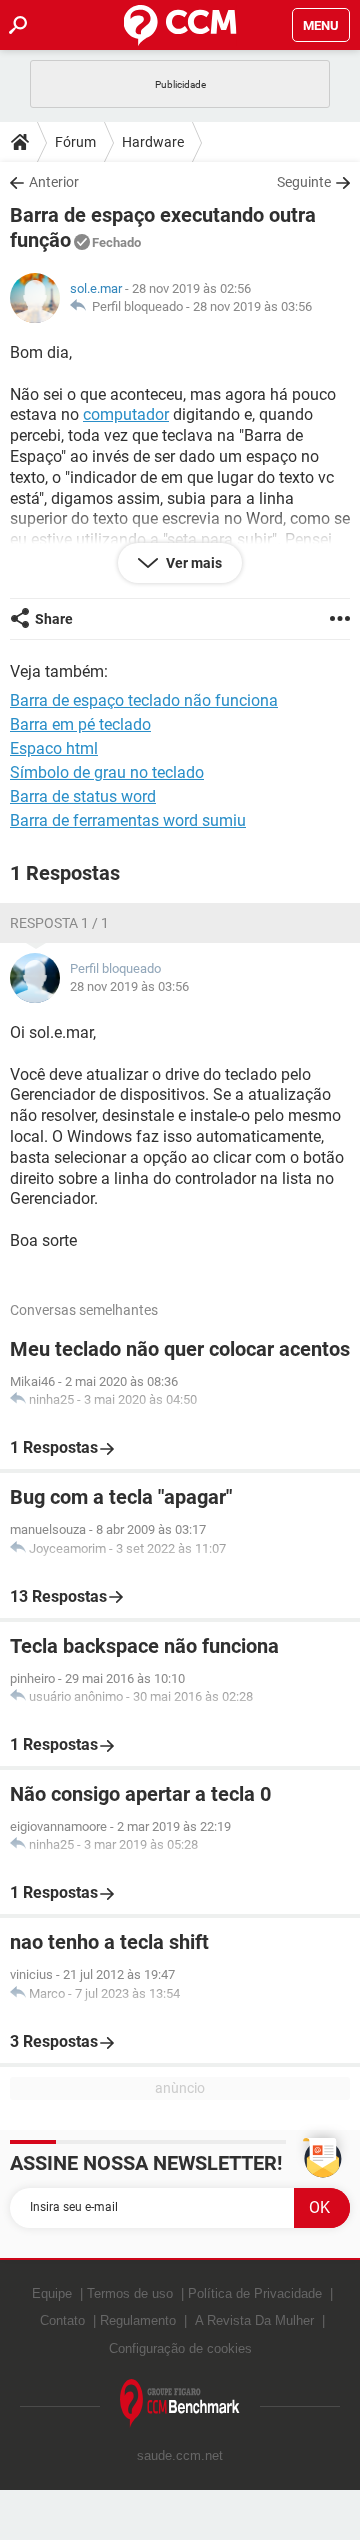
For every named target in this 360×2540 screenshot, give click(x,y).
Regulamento (138, 2320)
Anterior (54, 182)
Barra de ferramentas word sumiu (128, 820)
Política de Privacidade (255, 2293)
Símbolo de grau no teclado (107, 772)
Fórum (75, 142)
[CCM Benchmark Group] (180, 2403)
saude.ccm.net (180, 2455)
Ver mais (192, 563)
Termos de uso (130, 2293)
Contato (62, 2320)
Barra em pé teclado (80, 724)
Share (54, 619)
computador (126, 414)
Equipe (52, 2293)
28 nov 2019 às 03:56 (252, 306)
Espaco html (54, 748)
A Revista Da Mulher (254, 2320)
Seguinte (304, 182)
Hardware (153, 142)
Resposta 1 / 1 (59, 923)
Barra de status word (83, 796)
